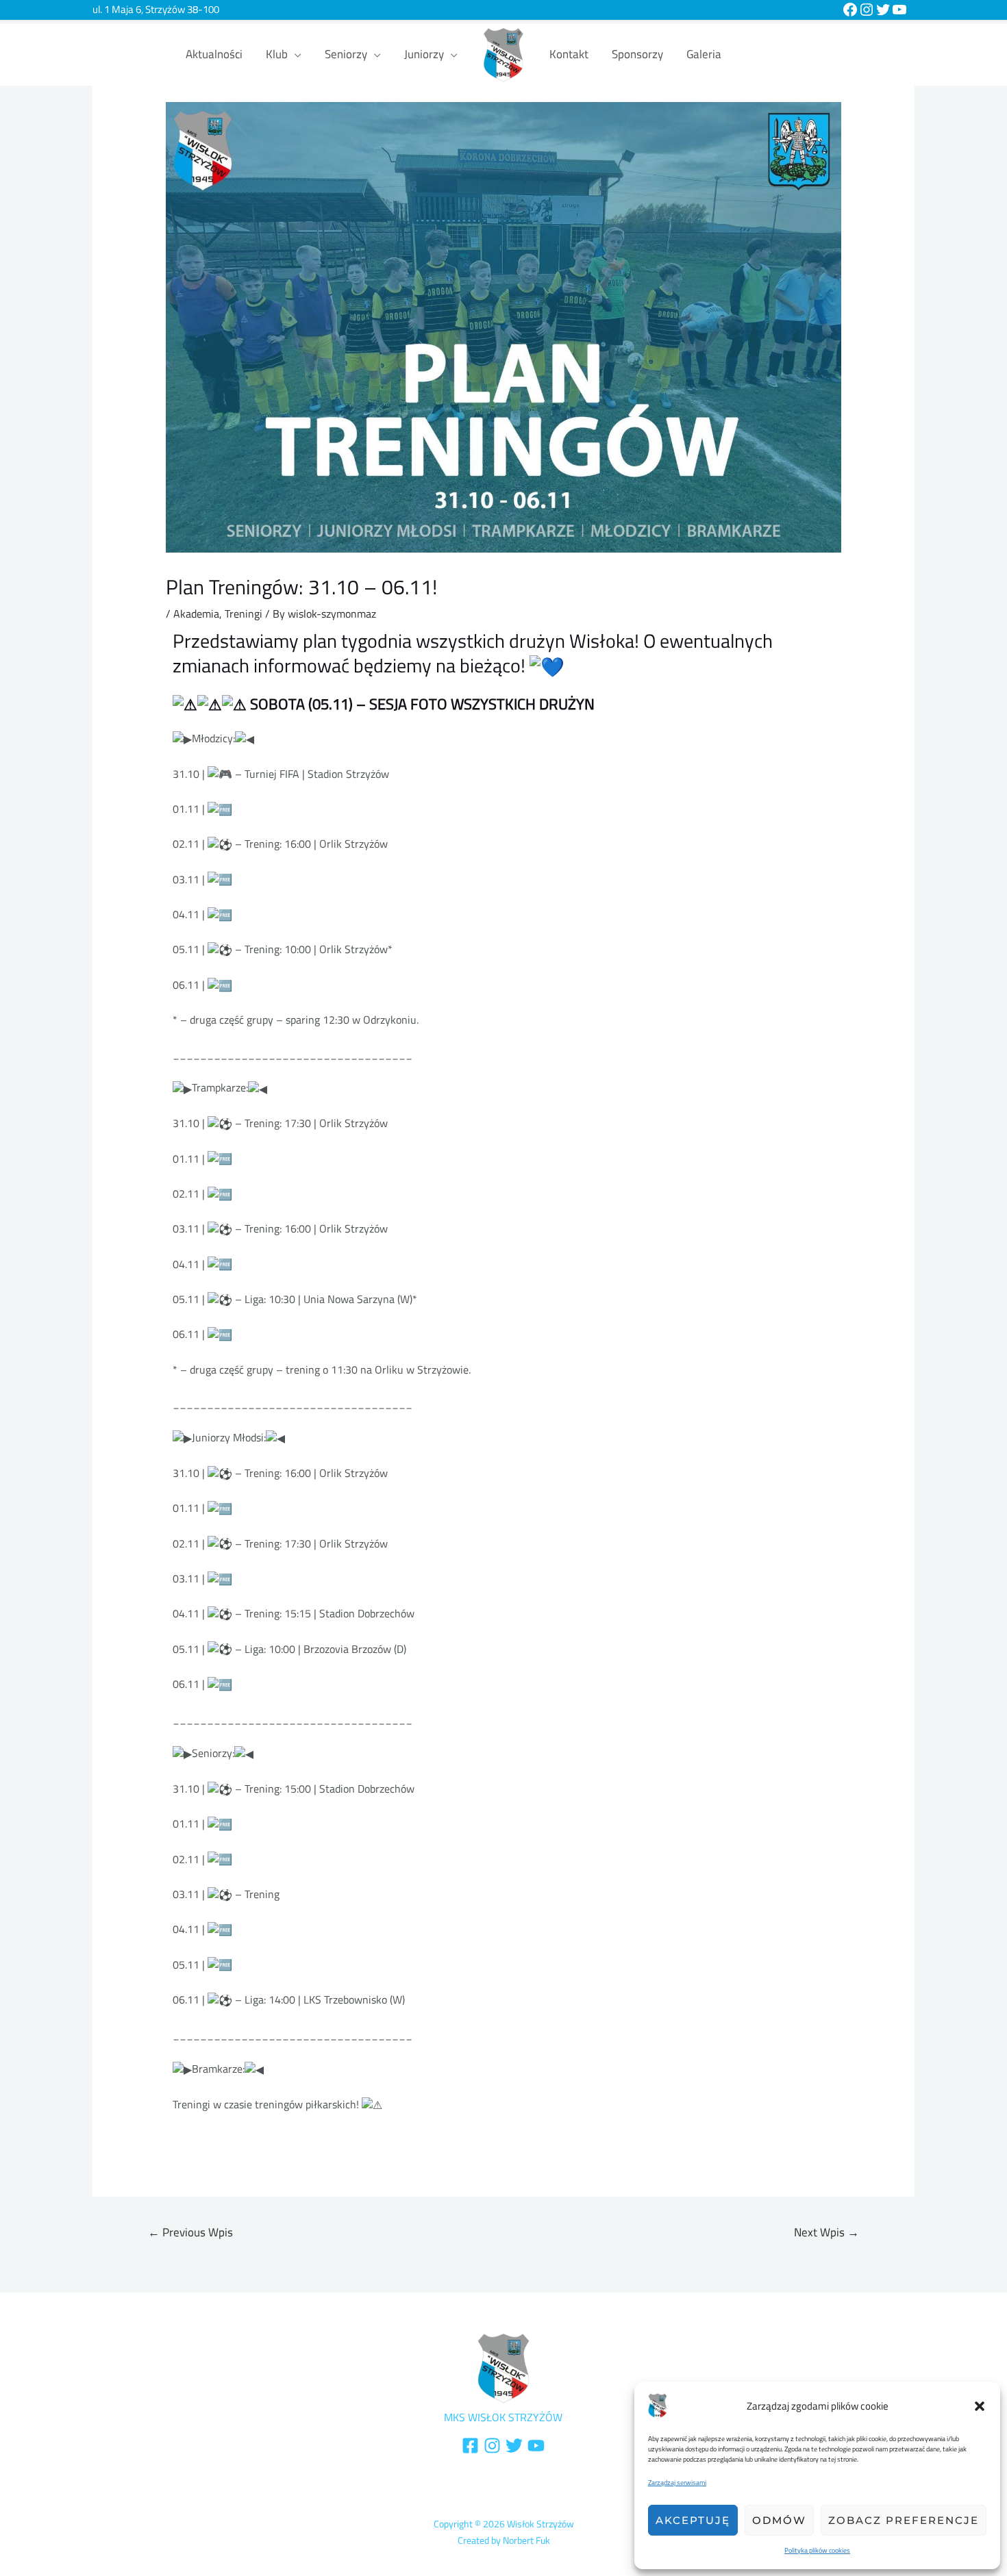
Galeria (704, 54)
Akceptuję (693, 2520)
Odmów (779, 2520)
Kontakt (569, 54)
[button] (980, 2406)
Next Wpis (826, 2232)
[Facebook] (850, 10)
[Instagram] (867, 10)
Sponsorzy (637, 54)
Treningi (244, 614)
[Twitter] (883, 10)
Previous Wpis (190, 2232)
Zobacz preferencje (904, 2520)
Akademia (196, 614)
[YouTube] (899, 10)
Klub (277, 54)
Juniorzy (424, 54)
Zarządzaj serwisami (677, 2483)
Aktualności (214, 54)
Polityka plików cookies (817, 2550)
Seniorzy (346, 54)
